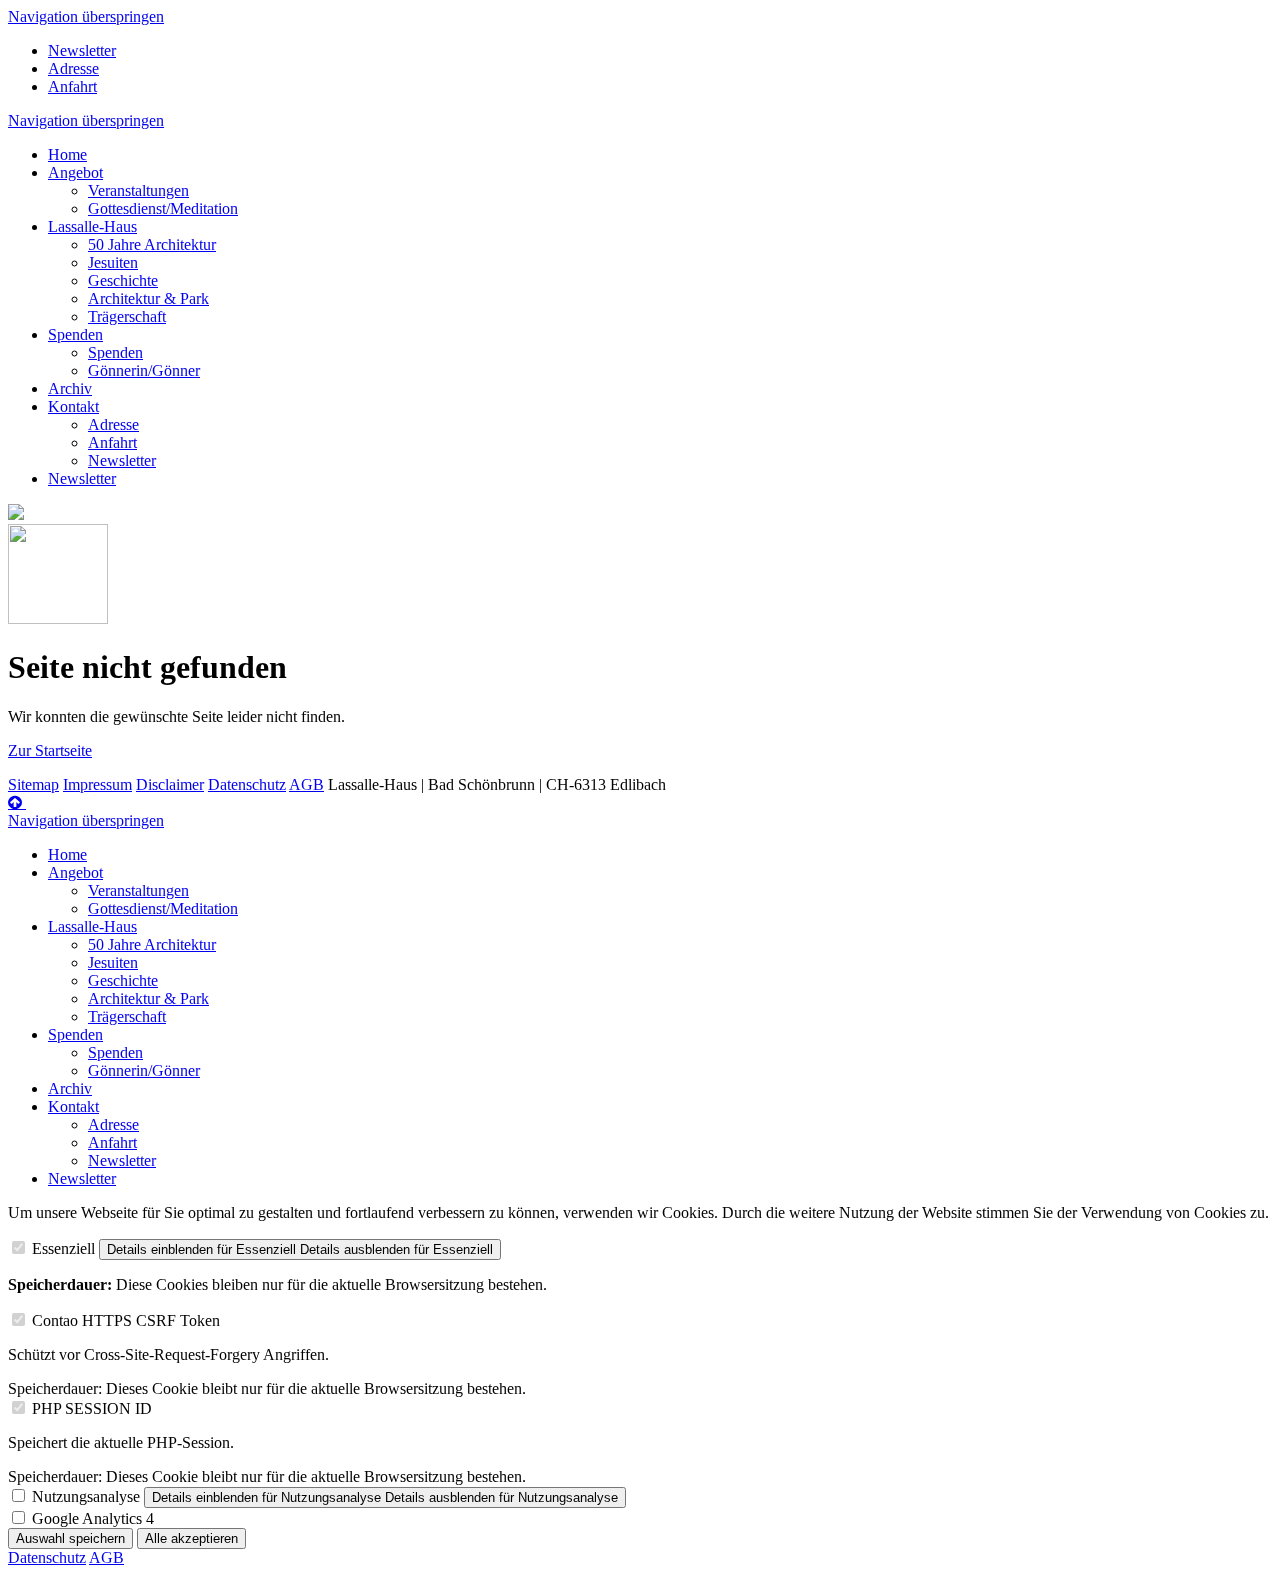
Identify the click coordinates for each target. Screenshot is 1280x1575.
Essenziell (63, 1248)
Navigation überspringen (86, 16)
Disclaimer (170, 784)
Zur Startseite (50, 750)
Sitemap (33, 784)
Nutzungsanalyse (86, 1496)
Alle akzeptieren (191, 1538)
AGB (306, 784)
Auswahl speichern (70, 1538)
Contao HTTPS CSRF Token (126, 1320)
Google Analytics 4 (93, 1518)
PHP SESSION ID (92, 1408)
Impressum (97, 784)
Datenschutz (247, 784)
